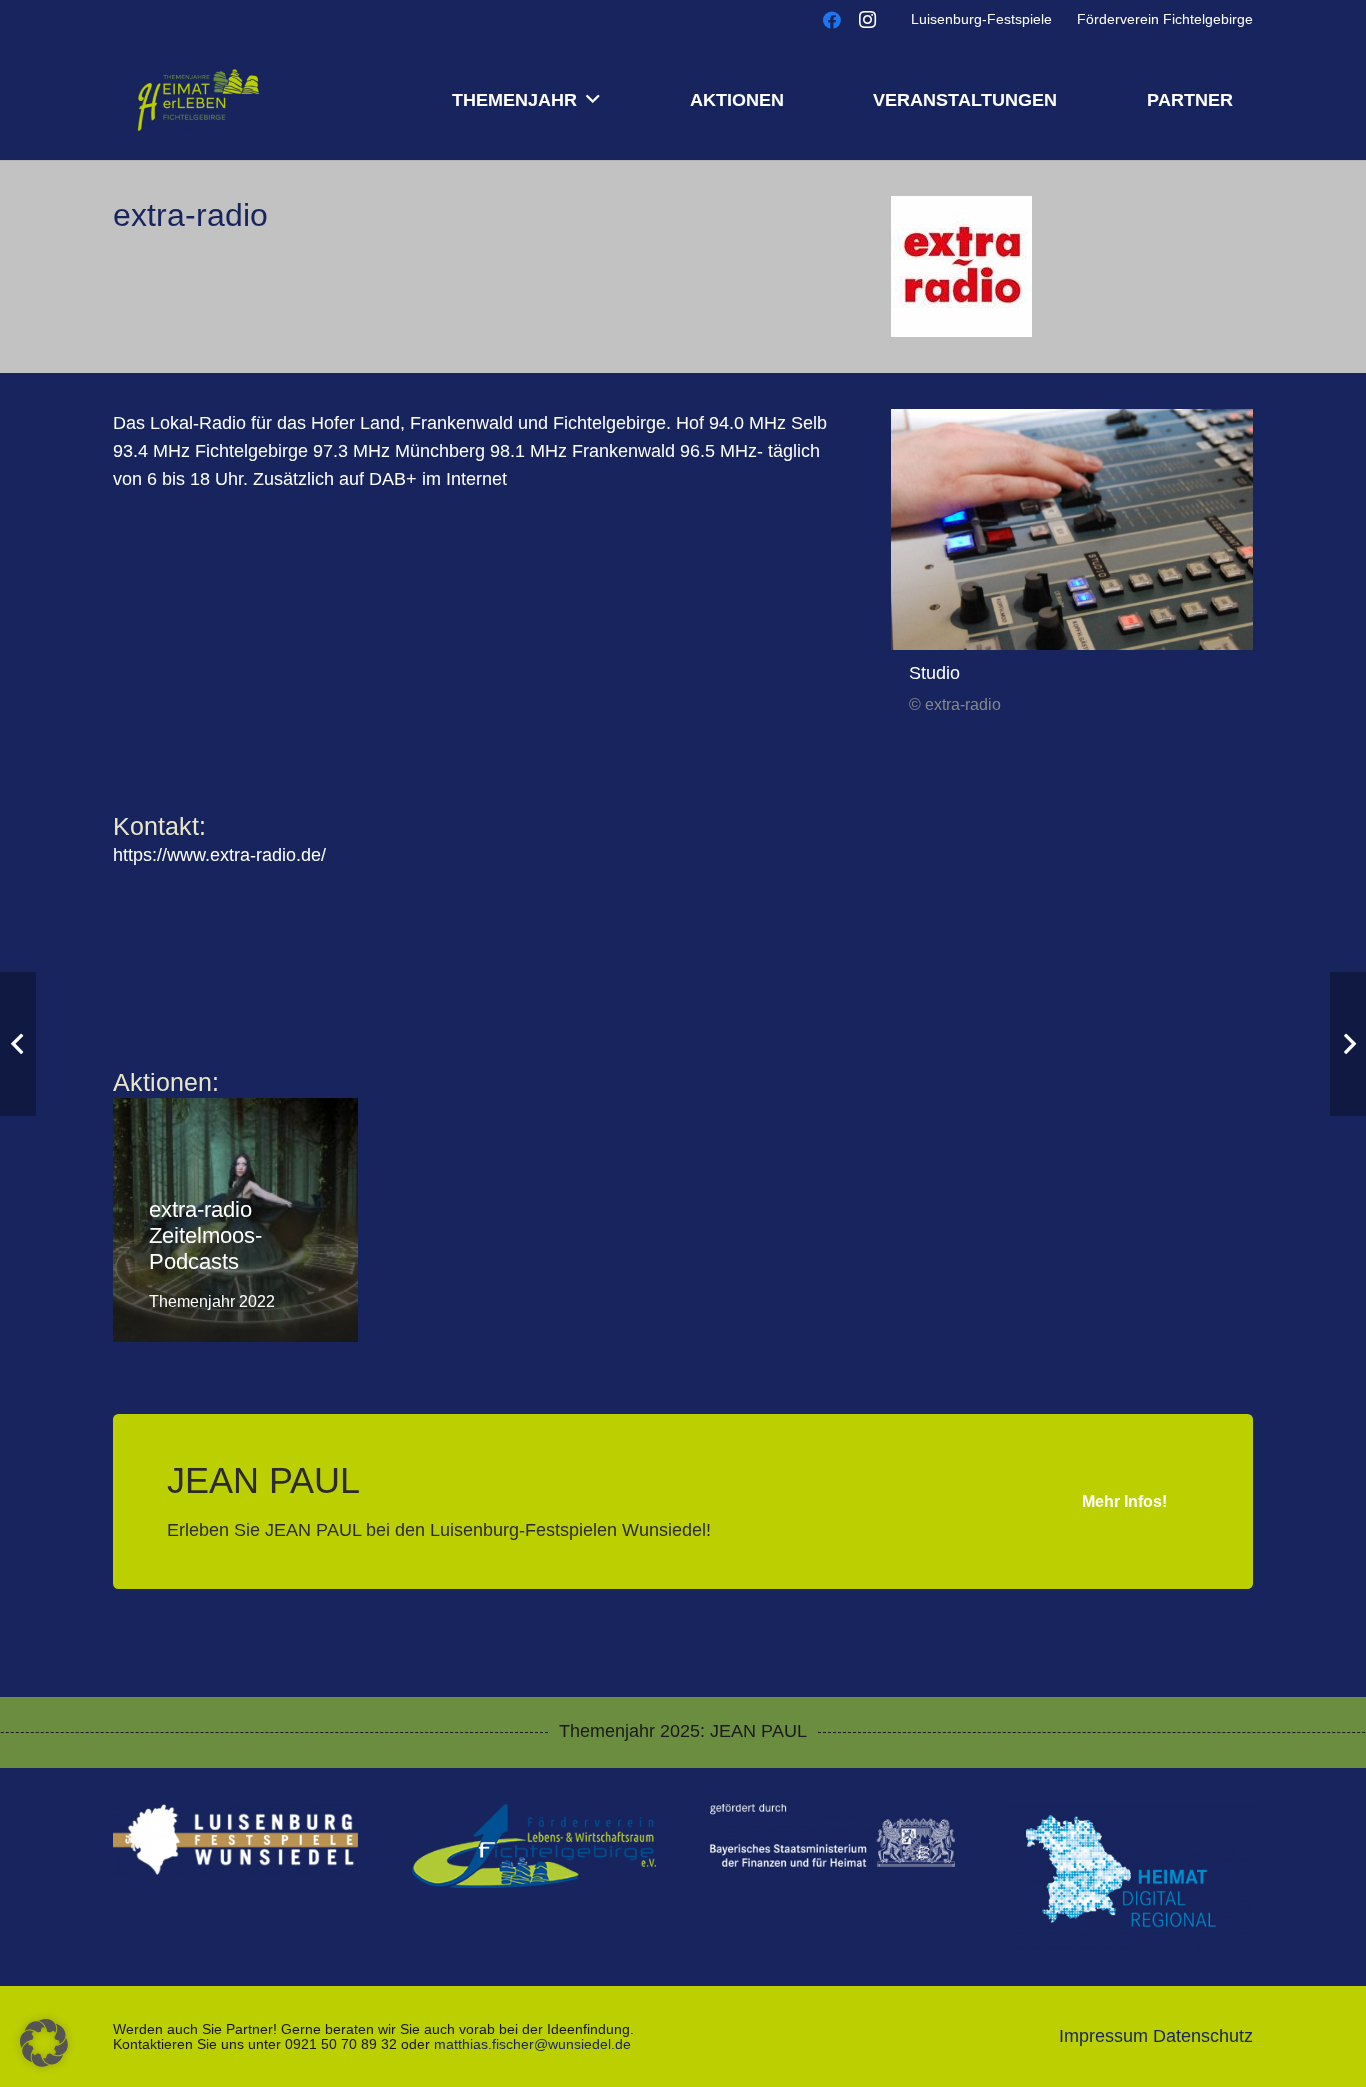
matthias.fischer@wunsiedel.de (532, 2044)
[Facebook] (832, 20)
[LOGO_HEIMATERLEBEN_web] (198, 100)
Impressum (1103, 2036)
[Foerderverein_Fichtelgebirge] (534, 1846)
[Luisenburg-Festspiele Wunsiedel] (235, 1839)
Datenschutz (1203, 2036)
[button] (593, 100)
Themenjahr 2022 (212, 1301)
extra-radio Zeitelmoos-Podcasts (205, 1235)
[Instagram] (868, 20)
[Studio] (1072, 529)
